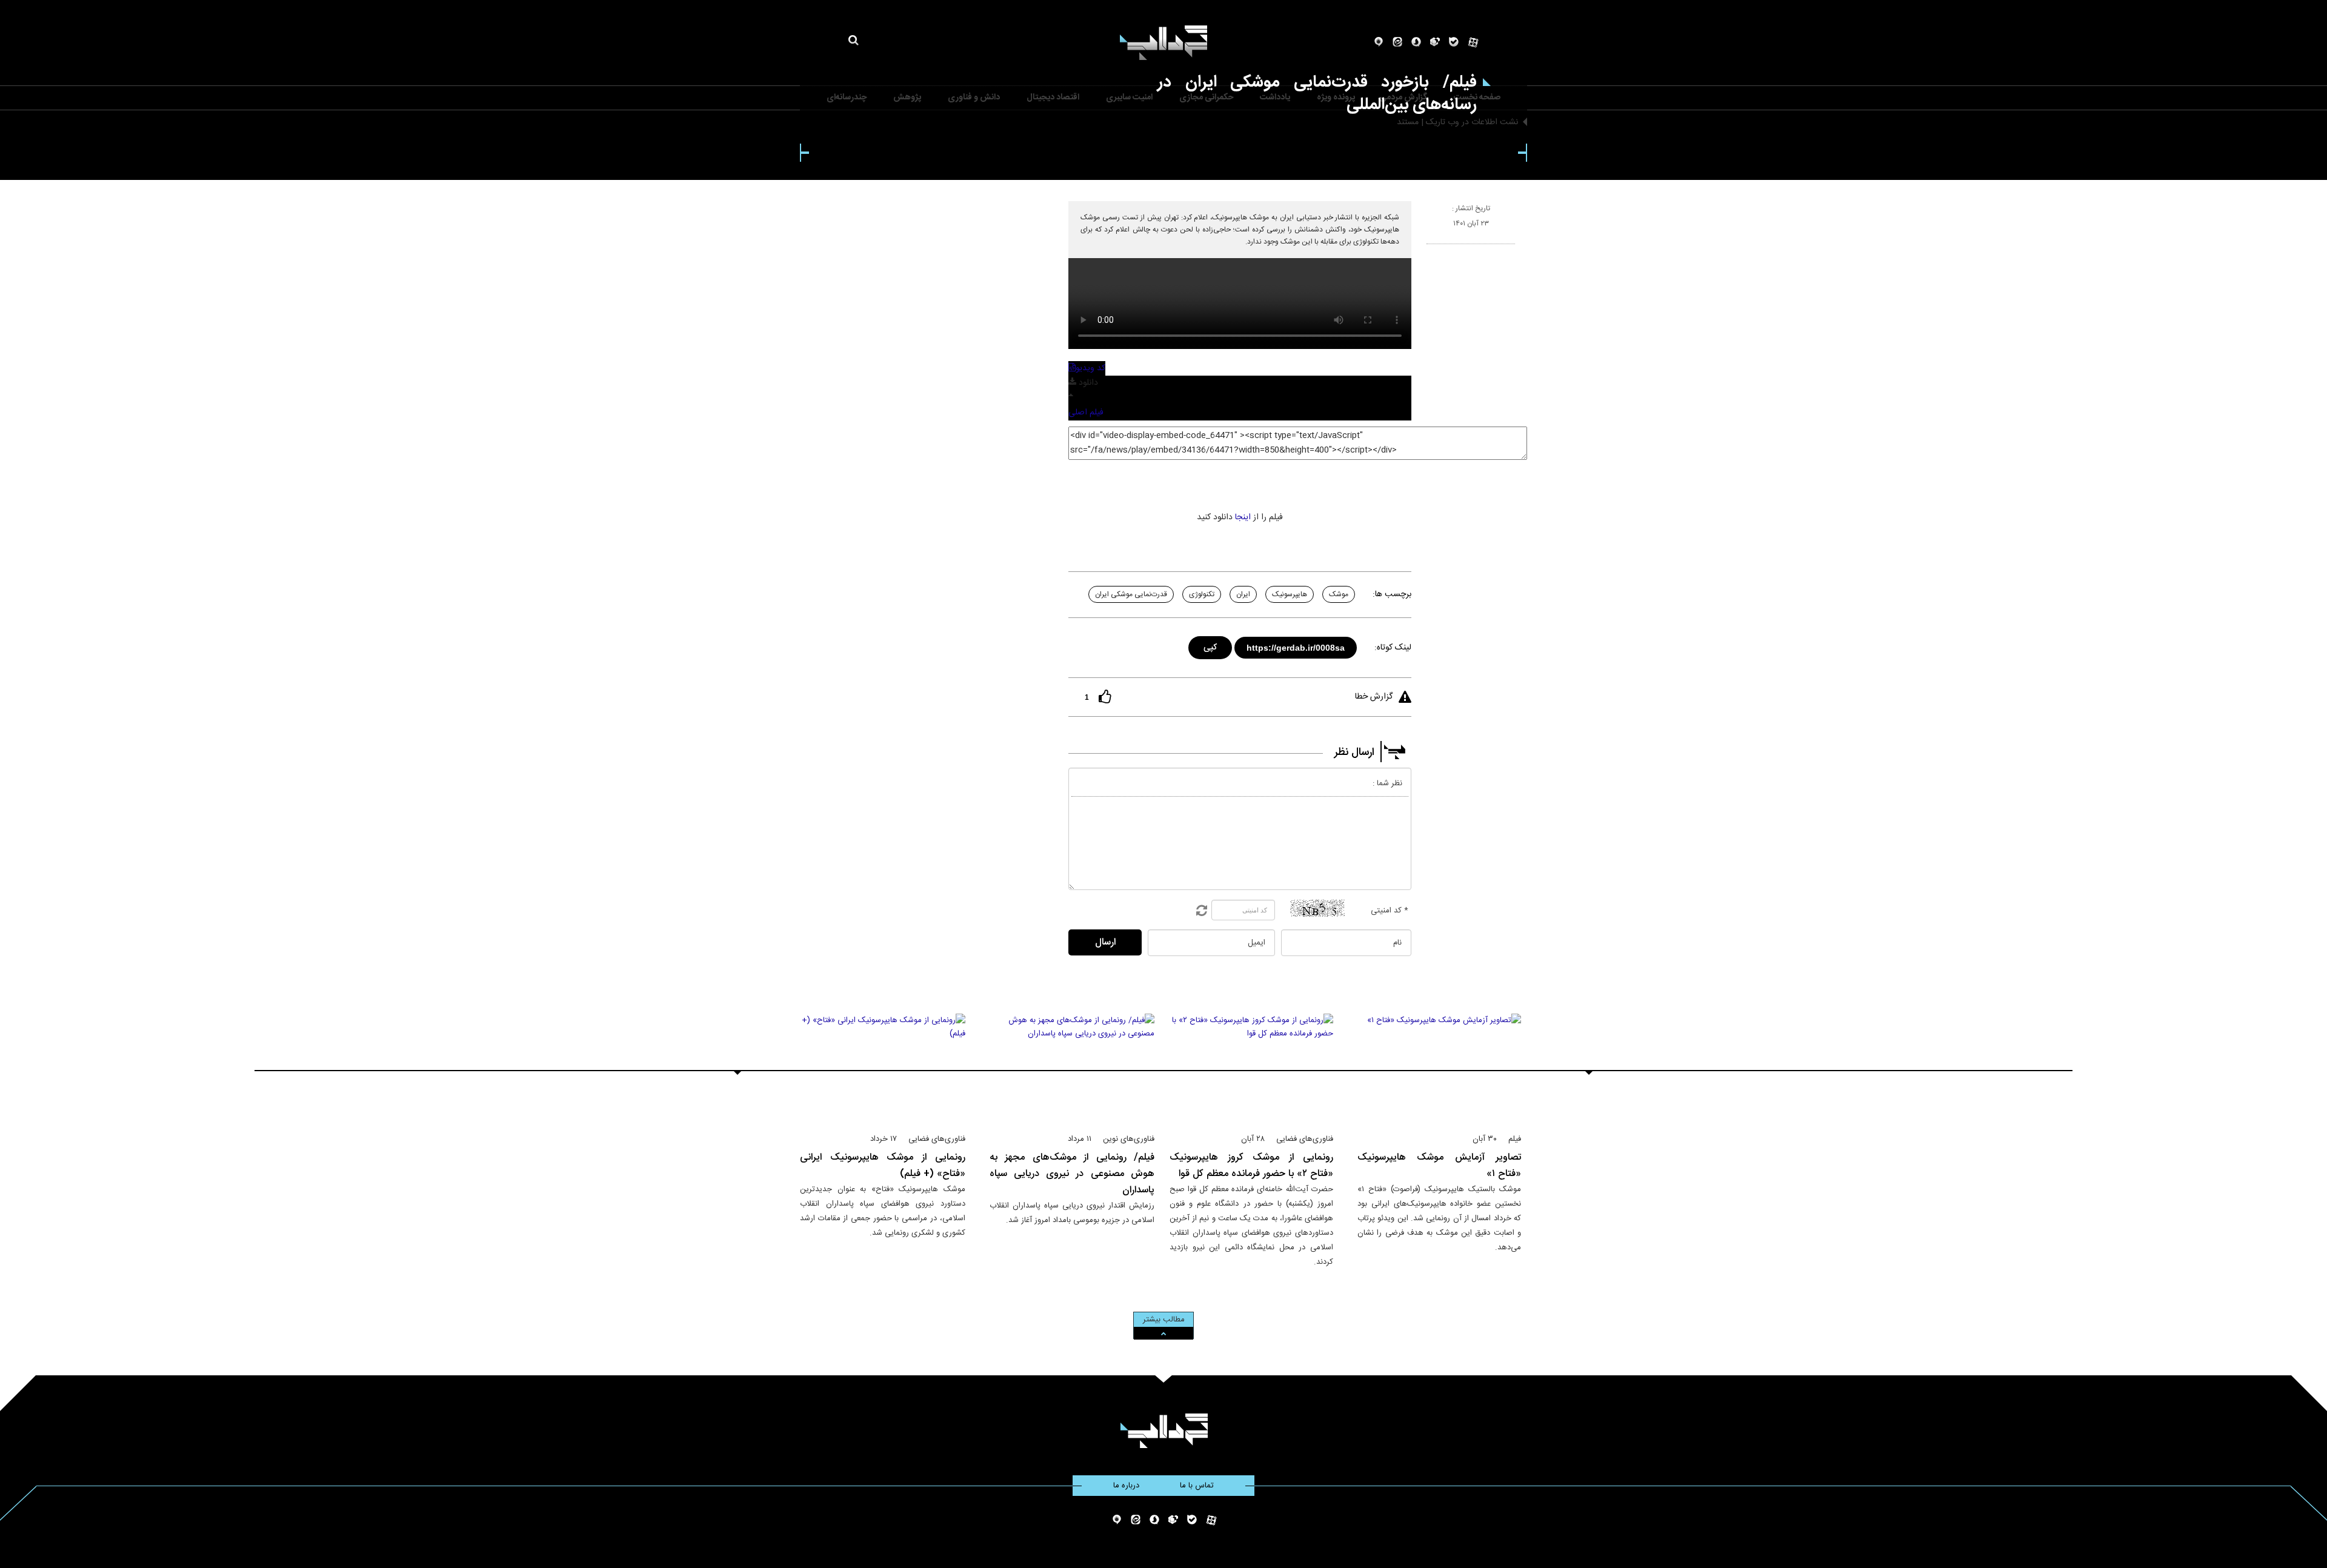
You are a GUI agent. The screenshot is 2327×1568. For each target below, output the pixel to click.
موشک (1339, 594)
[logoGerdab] (1164, 1431)
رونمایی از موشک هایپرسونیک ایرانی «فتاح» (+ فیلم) (883, 1166)
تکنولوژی (1202, 594)
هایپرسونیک (1290, 594)
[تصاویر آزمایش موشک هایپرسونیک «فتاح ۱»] (1439, 1068)
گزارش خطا (1374, 697)
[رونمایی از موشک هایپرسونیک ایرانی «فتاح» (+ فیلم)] (883, 1068)
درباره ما (1126, 1486)
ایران (1243, 594)
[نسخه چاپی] (1432, 249)
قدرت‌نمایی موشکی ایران (1131, 594)
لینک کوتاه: (1393, 648)
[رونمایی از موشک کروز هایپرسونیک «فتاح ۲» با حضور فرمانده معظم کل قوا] (1251, 1068)
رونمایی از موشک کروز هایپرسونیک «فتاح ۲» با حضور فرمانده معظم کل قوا (1251, 1166)
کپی (1211, 646)
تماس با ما (1197, 1486)
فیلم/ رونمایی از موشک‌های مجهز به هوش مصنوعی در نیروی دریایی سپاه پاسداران (1072, 1174)
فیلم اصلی (1086, 413)
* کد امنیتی (1390, 911)
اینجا (1243, 517)
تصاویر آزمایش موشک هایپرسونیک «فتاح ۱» (1439, 1166)
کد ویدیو (1090, 368)
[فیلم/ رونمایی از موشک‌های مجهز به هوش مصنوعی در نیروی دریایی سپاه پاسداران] (1072, 1068)
